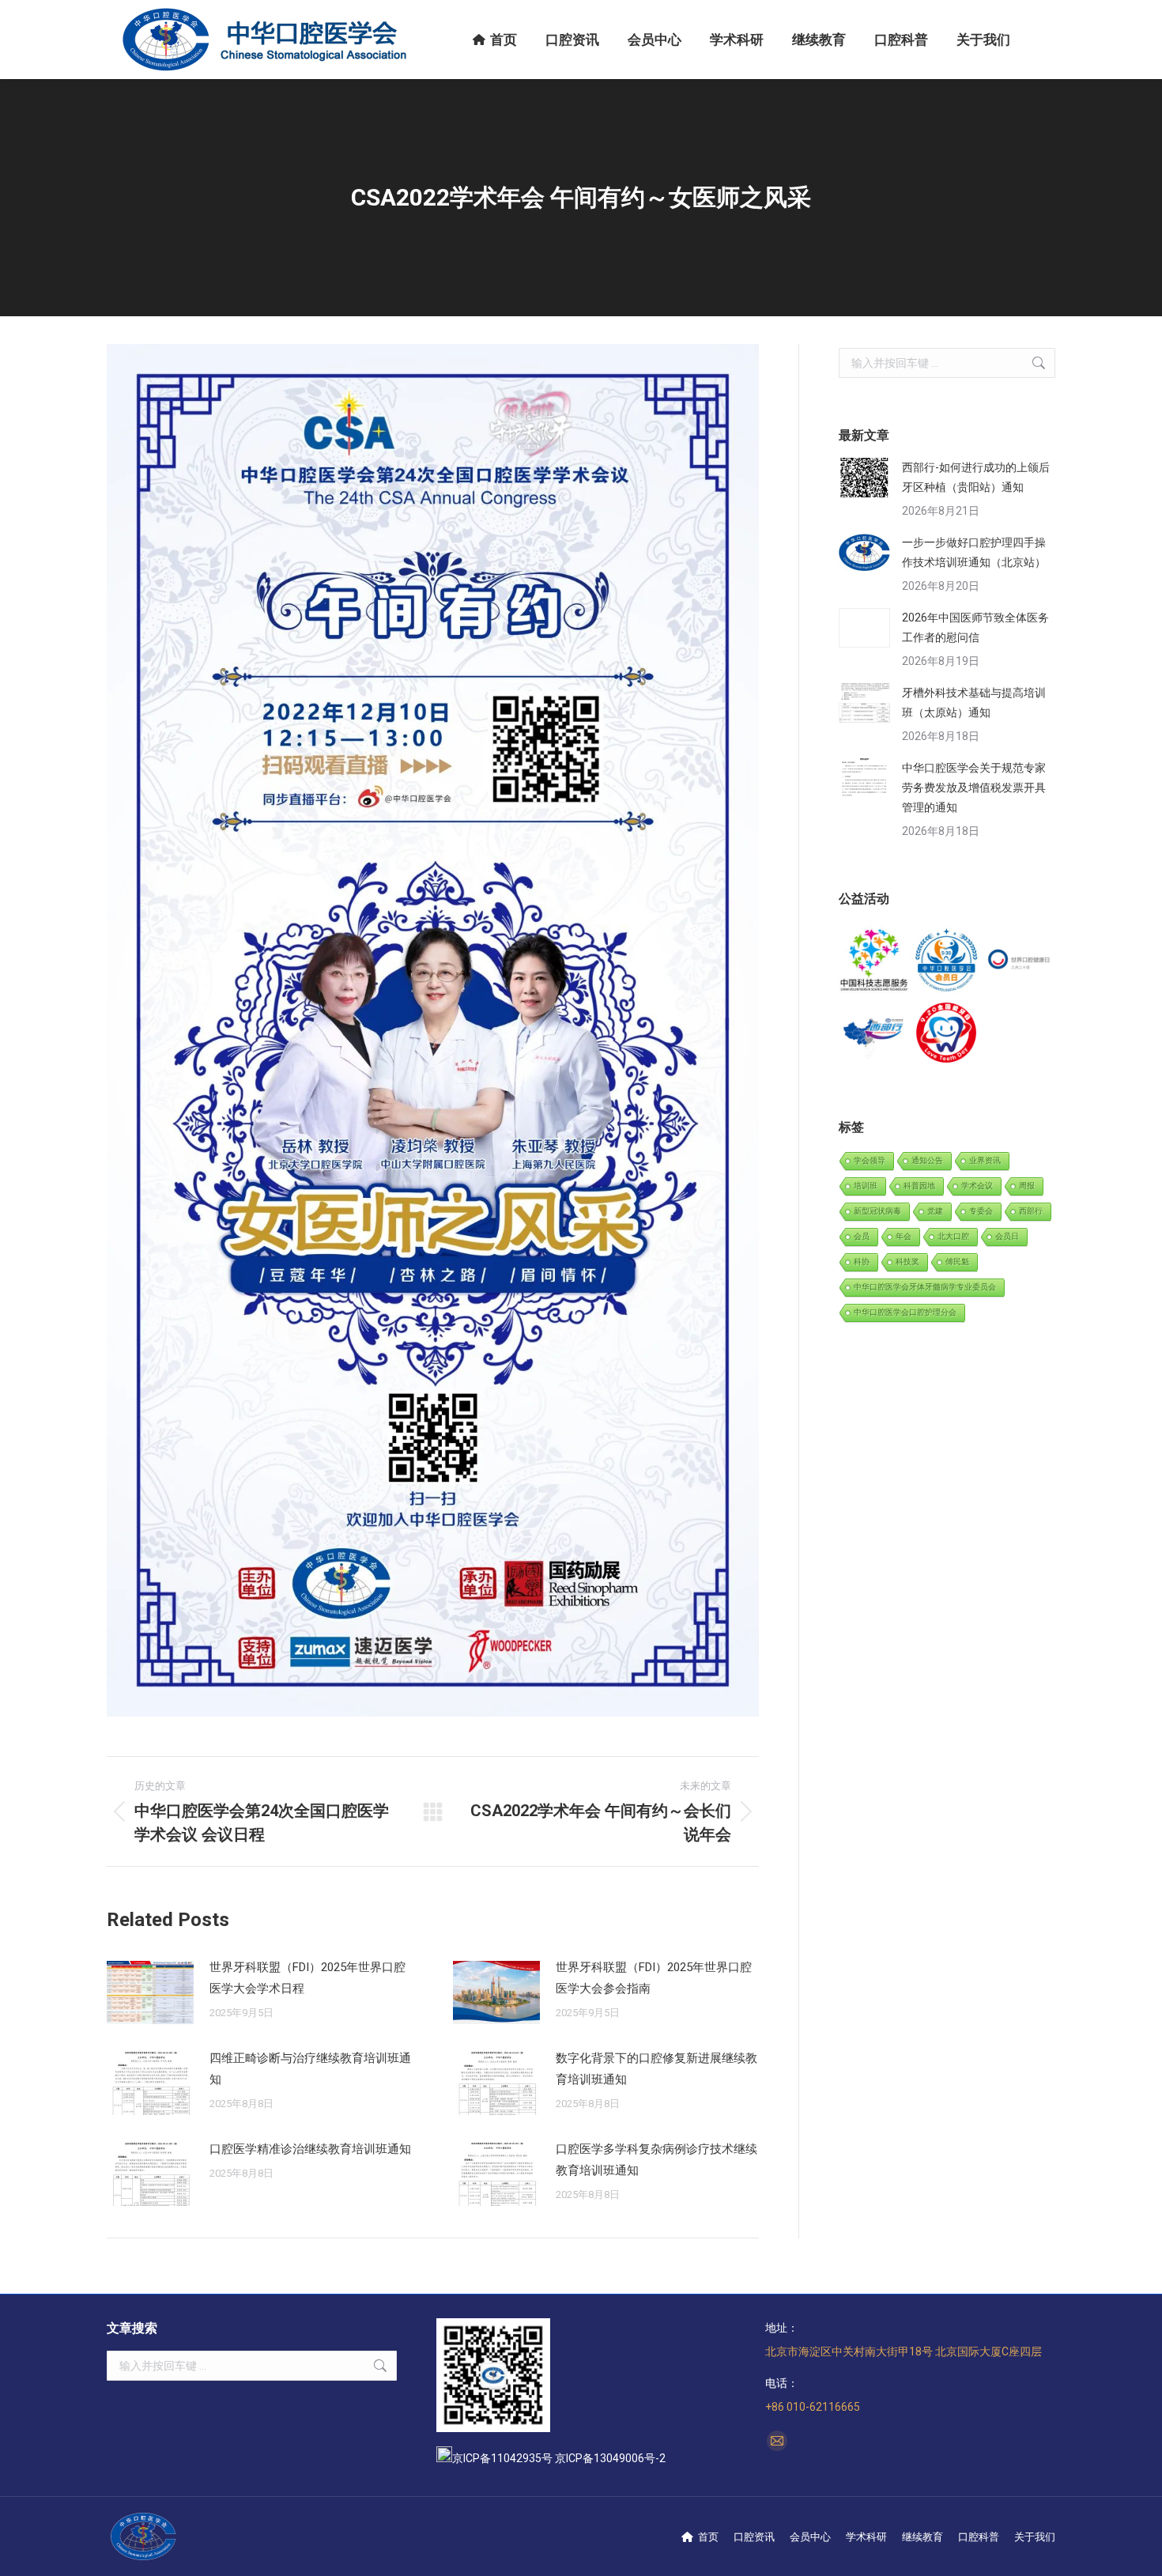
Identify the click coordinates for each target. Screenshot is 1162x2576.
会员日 (1007, 1236)
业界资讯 (985, 1160)
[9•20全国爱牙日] (947, 1033)
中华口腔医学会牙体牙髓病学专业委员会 (925, 1287)
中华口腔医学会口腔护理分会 (905, 1312)
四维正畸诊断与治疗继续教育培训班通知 (310, 2069)
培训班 (866, 1186)
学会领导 (870, 1160)
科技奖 (907, 1262)
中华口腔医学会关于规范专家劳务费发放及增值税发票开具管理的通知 (974, 788)
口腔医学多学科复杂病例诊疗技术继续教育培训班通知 (656, 2160)
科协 (862, 1262)
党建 (935, 1211)
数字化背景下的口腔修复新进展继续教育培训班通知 (656, 2069)
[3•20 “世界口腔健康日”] (1019, 961)
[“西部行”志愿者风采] (875, 961)
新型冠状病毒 (877, 1211)
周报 (1027, 1186)
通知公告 (927, 1160)
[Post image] (150, 1992)
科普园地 (919, 1186)
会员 (862, 1236)
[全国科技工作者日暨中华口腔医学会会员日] (947, 961)
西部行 (1031, 1211)
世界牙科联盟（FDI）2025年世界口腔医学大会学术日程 (307, 1978)
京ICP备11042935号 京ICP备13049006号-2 (559, 2458)
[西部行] (875, 1033)
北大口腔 (953, 1236)
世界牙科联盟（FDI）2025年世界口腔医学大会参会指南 (654, 1978)
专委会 (981, 1211)
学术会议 (977, 1186)
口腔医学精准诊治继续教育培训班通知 (310, 2149)
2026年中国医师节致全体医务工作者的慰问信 (975, 627)
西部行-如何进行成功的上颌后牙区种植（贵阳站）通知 (976, 477)
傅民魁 (957, 1262)
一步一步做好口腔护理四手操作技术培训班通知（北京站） (974, 552)
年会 (904, 1236)
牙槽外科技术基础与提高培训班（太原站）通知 (974, 703)
